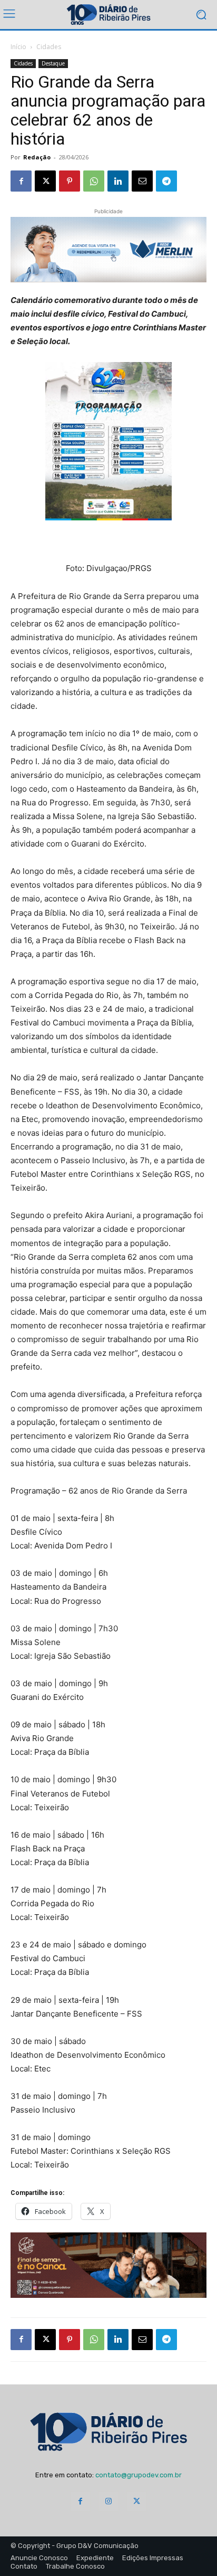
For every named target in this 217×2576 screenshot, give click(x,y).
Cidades (49, 47)
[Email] (142, 181)
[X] (45, 181)
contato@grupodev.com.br (139, 2475)
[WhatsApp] (94, 181)
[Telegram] (166, 181)
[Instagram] (108, 2501)
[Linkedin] (118, 181)
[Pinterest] (70, 181)
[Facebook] (21, 181)
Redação (37, 157)
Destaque (53, 63)
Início (18, 47)
